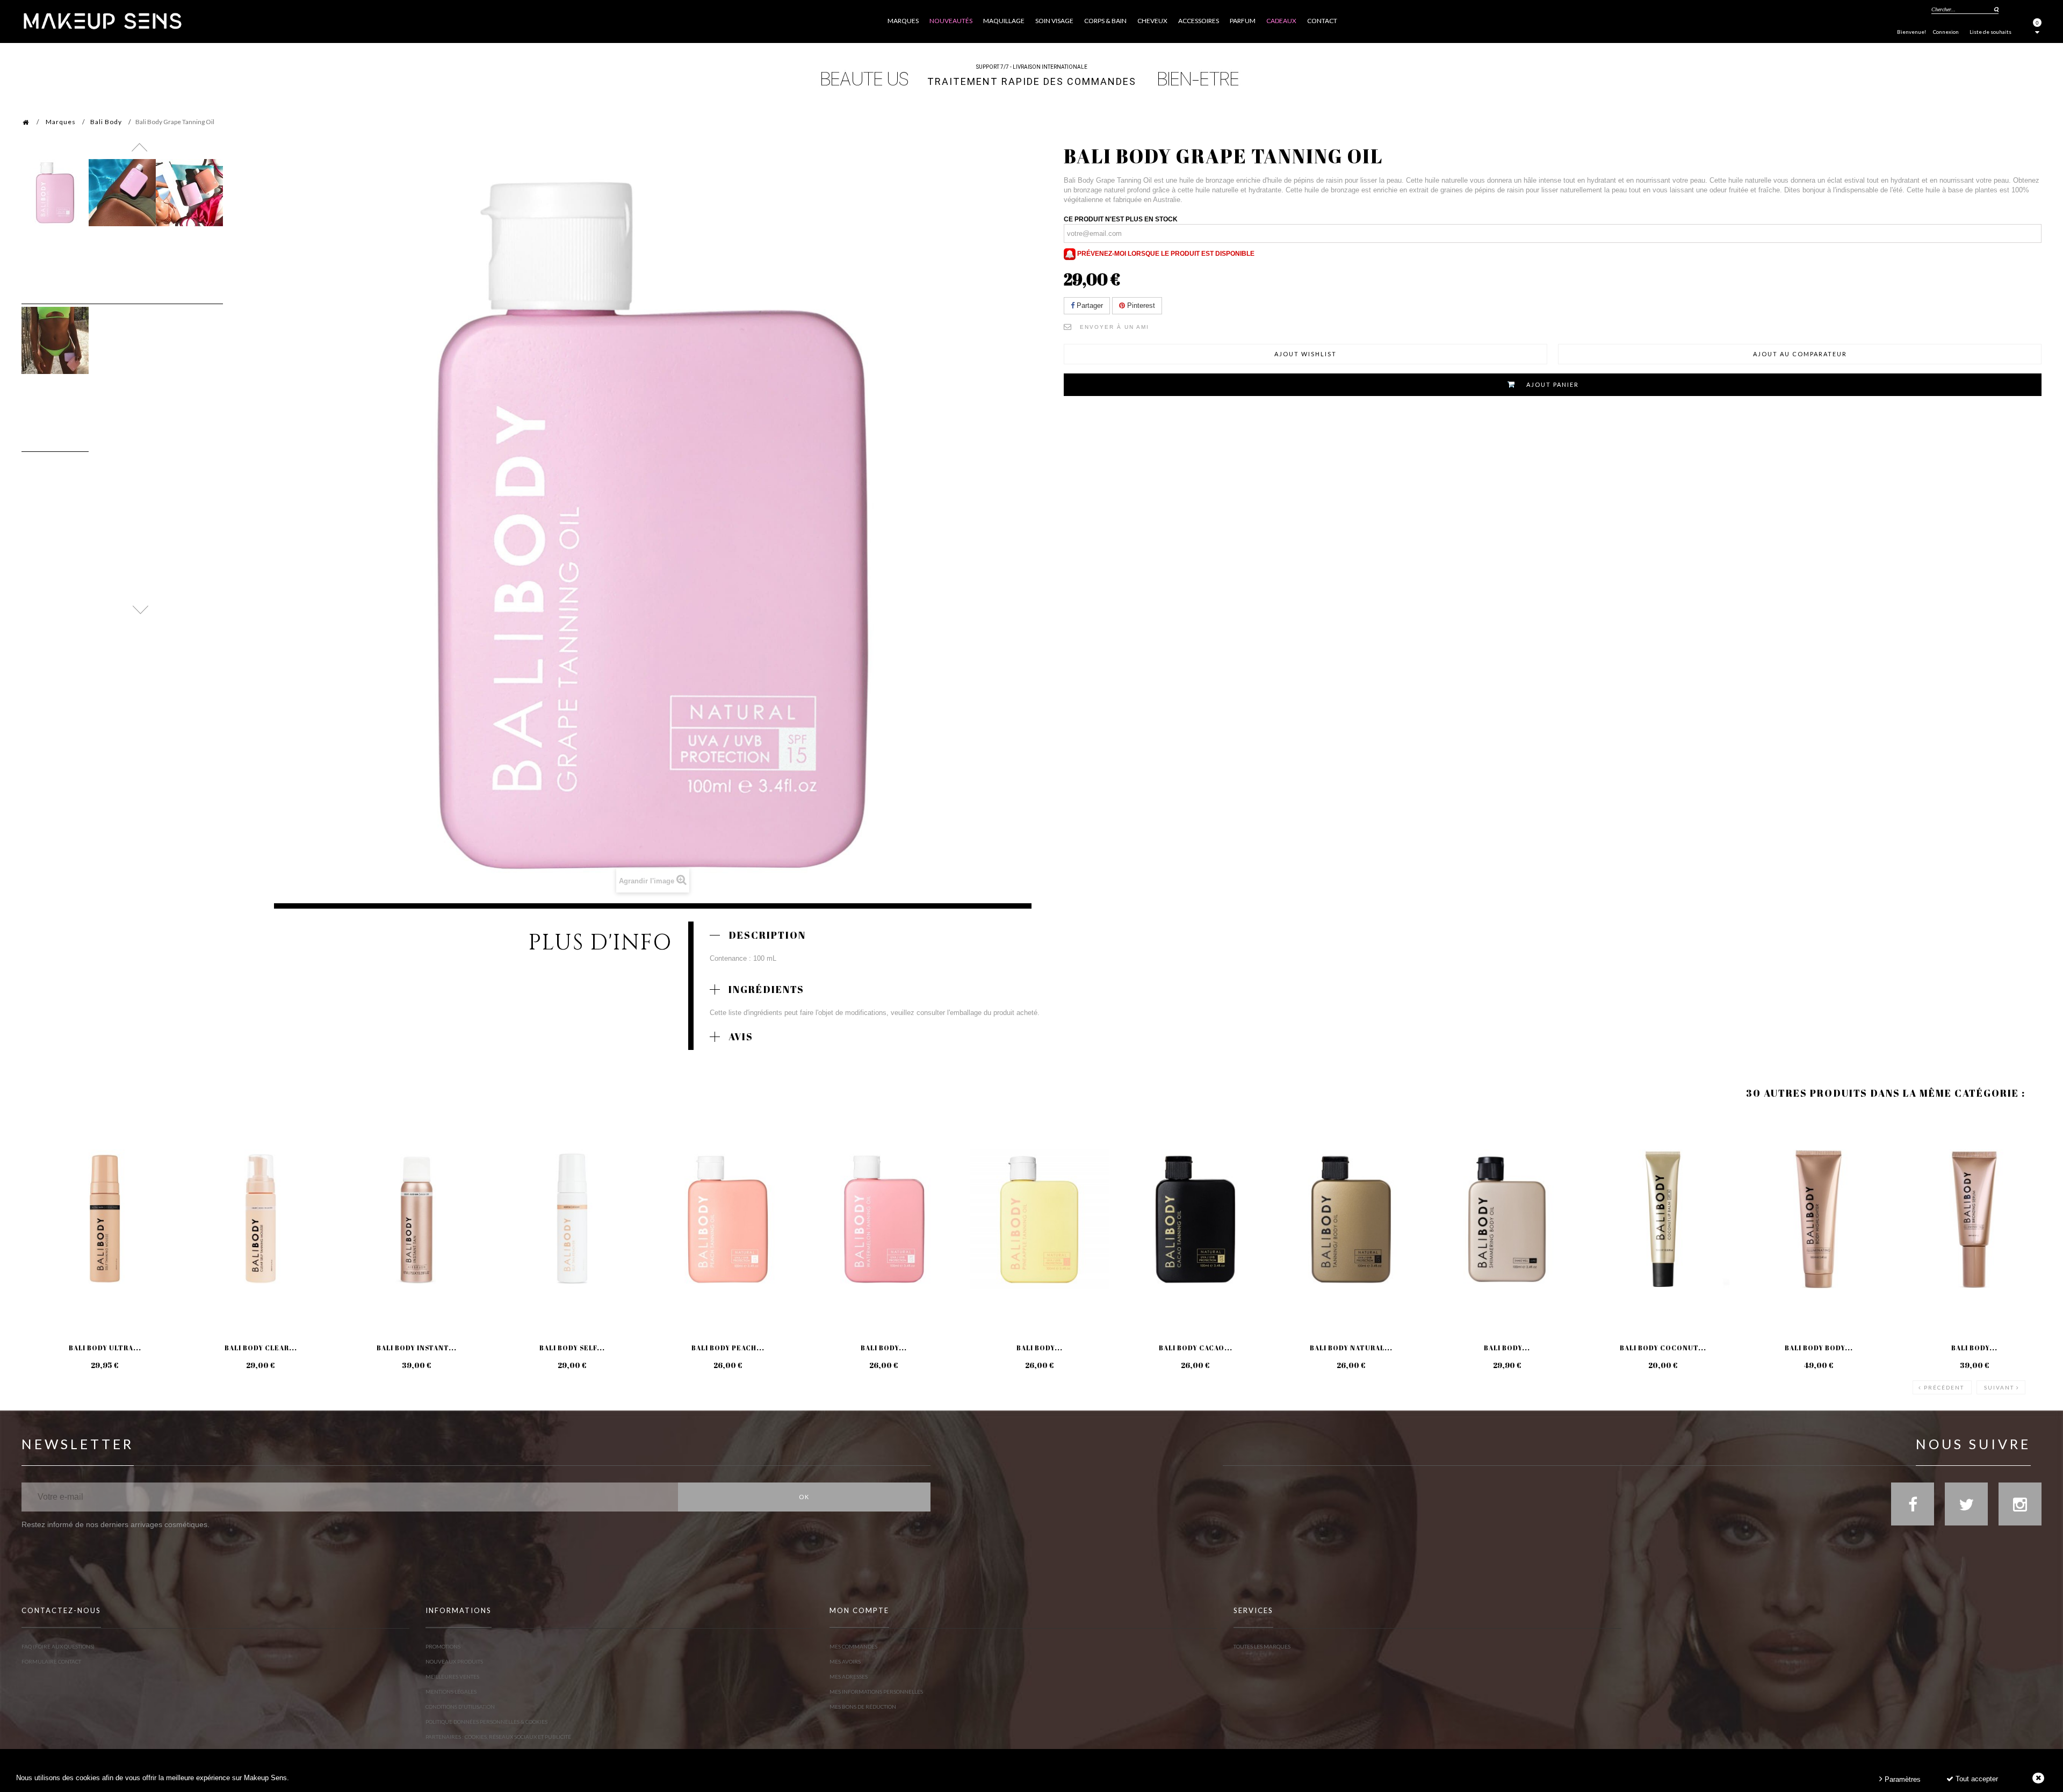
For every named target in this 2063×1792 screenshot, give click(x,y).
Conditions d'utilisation (460, 1707)
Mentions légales (451, 1692)
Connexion (1946, 32)
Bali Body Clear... (261, 1348)
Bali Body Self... (572, 1348)
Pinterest (1140, 305)
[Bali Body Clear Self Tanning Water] (261, 1219)
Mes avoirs (845, 1661)
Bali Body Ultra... (105, 1348)
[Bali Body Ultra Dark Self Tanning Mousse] (105, 1219)
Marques (61, 122)
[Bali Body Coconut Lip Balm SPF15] (1663, 1219)
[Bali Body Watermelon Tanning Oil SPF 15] (884, 1219)
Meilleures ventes (452, 1676)
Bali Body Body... (1819, 1348)
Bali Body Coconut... (1663, 1348)
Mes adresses (849, 1676)
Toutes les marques (1262, 1646)
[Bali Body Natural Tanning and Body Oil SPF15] (1351, 1219)
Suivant (1999, 1387)
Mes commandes (853, 1646)
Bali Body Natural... (1351, 1348)
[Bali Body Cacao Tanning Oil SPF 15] (1195, 1219)
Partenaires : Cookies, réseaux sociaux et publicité (498, 1737)
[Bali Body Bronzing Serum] (1974, 1219)
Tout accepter (1976, 1779)
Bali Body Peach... (728, 1348)
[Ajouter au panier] (43, 1156)
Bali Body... (884, 1348)
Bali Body (106, 122)
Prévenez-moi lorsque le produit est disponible (1165, 254)
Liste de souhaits (1990, 32)
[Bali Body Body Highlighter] (1819, 1219)
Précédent (1944, 1387)
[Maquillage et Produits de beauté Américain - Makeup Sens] (102, 20)
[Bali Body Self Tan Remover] (572, 1219)
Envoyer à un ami (1115, 327)
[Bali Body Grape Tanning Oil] (55, 193)
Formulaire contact (51, 1661)
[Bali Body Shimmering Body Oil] (1507, 1219)
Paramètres (1902, 1779)
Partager (1089, 305)
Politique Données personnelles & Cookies (486, 1722)
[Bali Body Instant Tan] (416, 1219)
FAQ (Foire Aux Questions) (58, 1646)
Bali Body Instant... (417, 1348)
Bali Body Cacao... (1196, 1348)
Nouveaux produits (454, 1661)
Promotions (443, 1646)
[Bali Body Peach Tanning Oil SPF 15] (728, 1219)
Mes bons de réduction (863, 1707)
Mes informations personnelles (876, 1692)
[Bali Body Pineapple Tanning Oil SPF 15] (1040, 1219)
